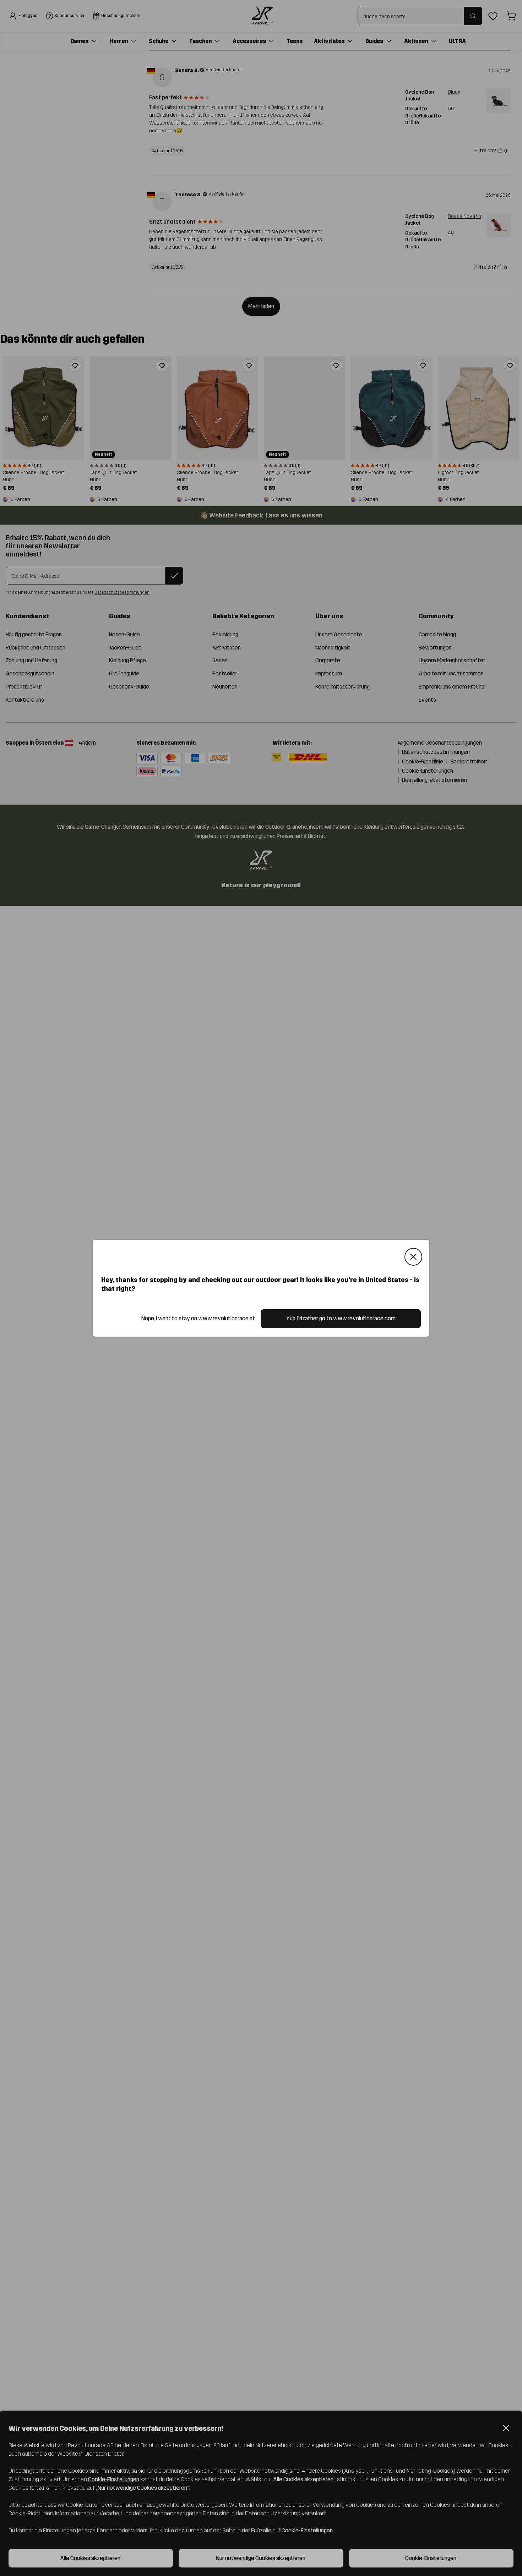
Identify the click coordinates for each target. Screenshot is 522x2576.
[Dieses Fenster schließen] (413, 1257)
